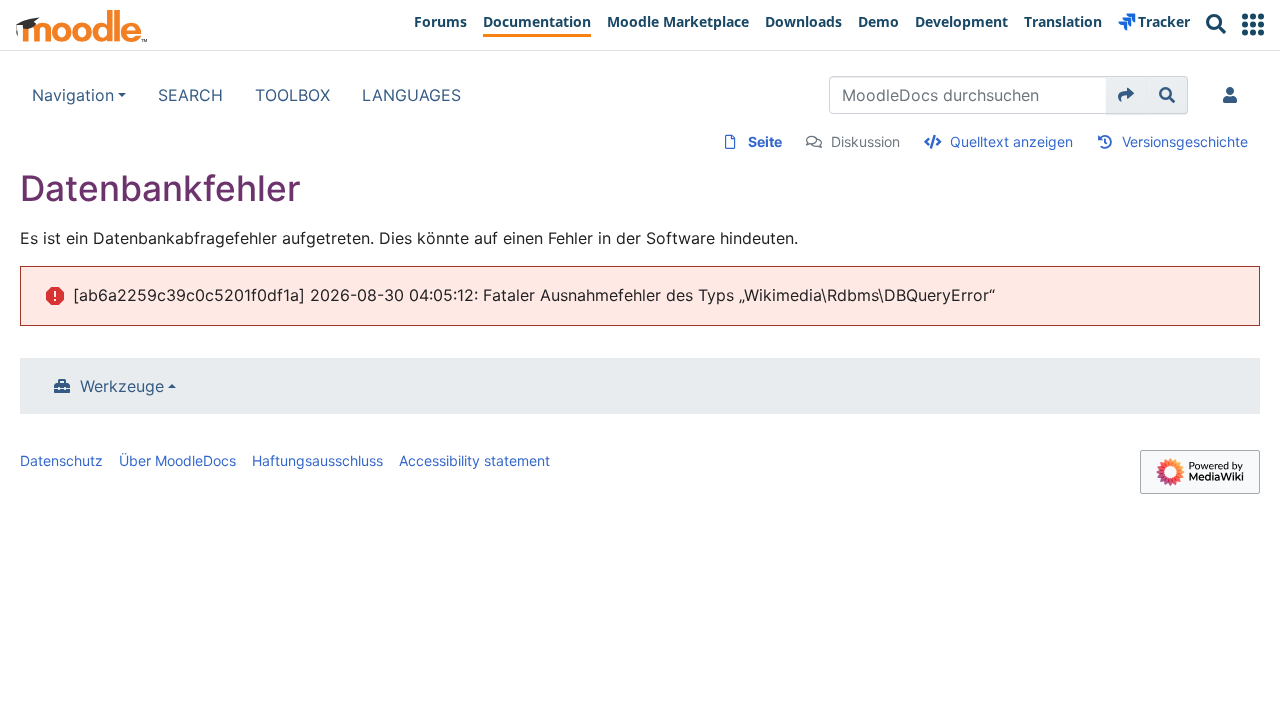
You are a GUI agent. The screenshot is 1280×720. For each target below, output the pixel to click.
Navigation (73, 95)
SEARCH (190, 95)
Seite (765, 141)
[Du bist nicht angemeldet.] (1234, 95)
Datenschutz (61, 460)
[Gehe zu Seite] (1126, 95)
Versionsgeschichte (1185, 141)
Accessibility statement (474, 460)
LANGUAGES (411, 95)
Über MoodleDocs (177, 460)
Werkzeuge (122, 386)
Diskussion (865, 141)
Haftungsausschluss (317, 460)
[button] (1253, 24)
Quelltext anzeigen (1011, 141)
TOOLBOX (292, 95)
